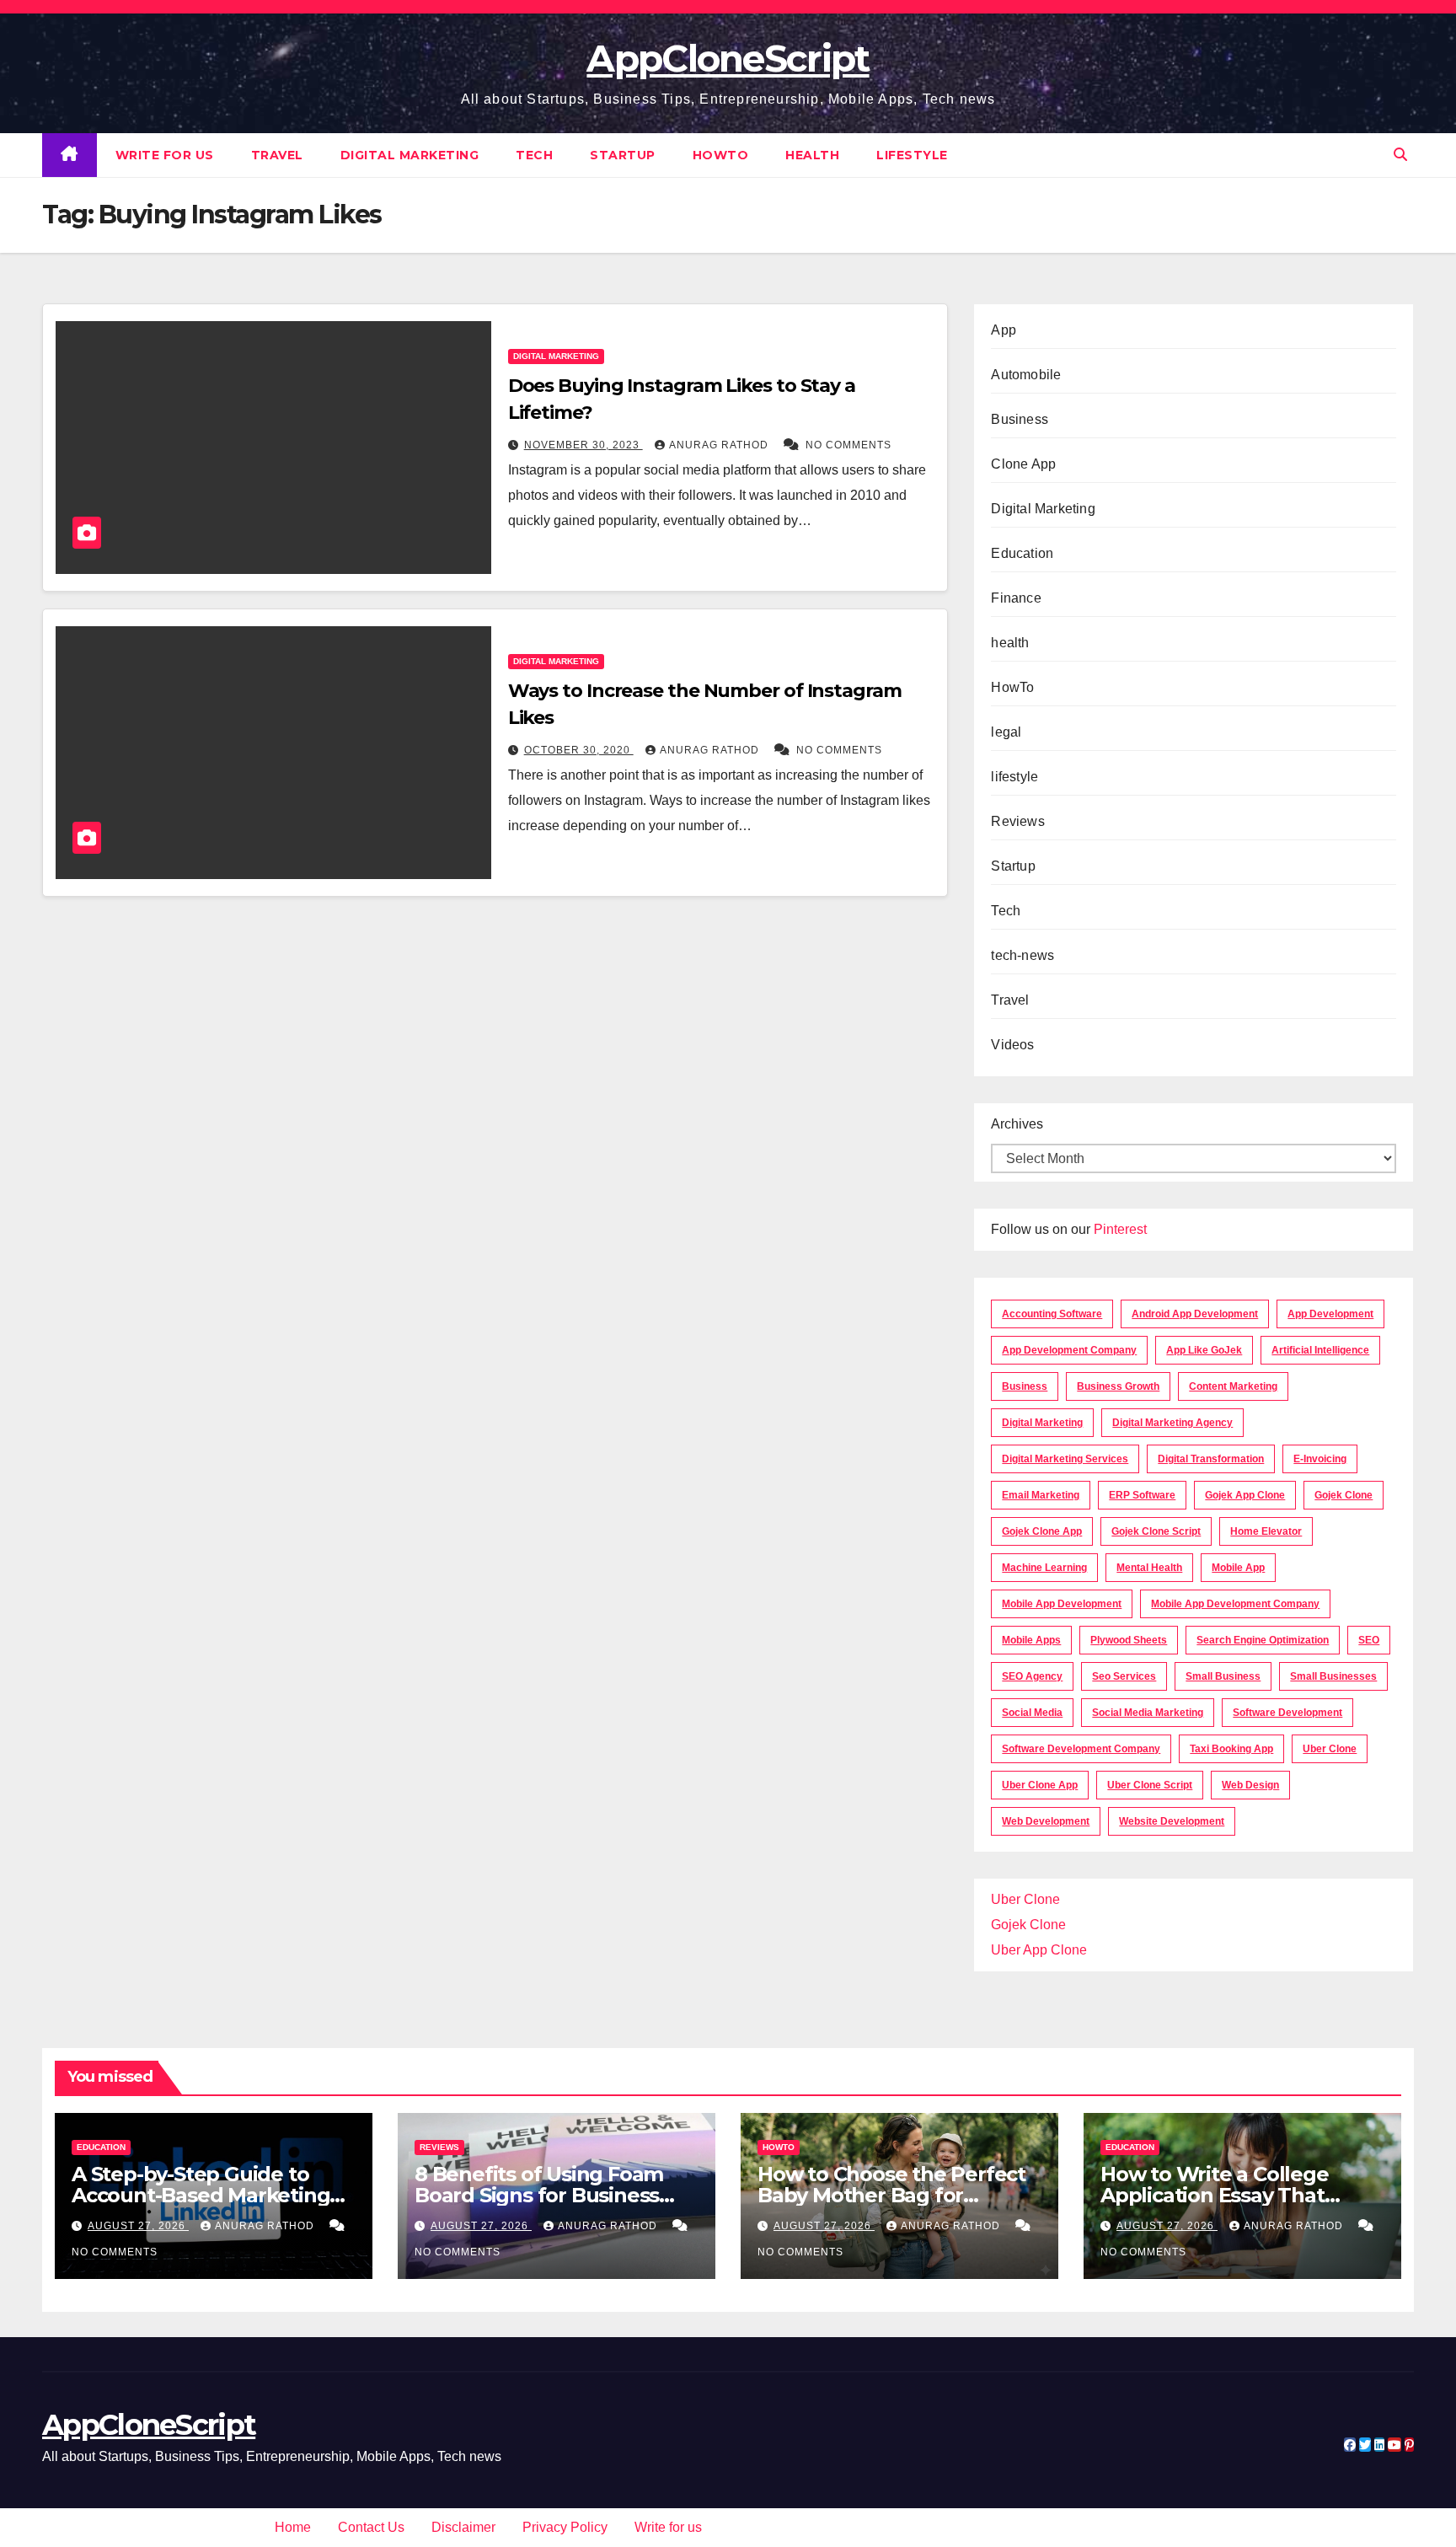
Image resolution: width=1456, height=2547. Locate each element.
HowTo (721, 155)
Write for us (165, 155)
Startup (623, 155)
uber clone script (1150, 1785)
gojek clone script (1156, 1531)
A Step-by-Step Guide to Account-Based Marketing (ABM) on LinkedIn (201, 2195)
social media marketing (1148, 1713)
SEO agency (1032, 1676)
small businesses (1333, 1676)
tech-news (1022, 955)
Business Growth (1118, 1386)
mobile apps (1031, 1640)
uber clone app (1040, 1785)
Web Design (1250, 1785)
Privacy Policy (565, 2527)
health (812, 155)
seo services (1124, 1676)
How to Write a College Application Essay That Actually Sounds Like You (1224, 2195)
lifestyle (912, 155)
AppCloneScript (728, 58)
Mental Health (1149, 1568)
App (1004, 330)
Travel (277, 155)
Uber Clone (1025, 1899)
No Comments (848, 445)
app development (1330, 1314)
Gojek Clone (1344, 1495)
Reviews (1017, 821)
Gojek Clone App (1042, 1531)
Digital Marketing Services (1065, 1459)
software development (1287, 1713)
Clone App (1023, 464)
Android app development (1195, 1314)
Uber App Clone (1039, 1950)
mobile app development (1062, 1604)
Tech (534, 155)
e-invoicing (1320, 1459)
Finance (1016, 598)
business (1025, 1386)
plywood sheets (1129, 1640)
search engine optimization (1263, 1640)
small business (1223, 1676)
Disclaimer (463, 2527)
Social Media (1032, 1713)
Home (293, 2527)
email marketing (1041, 1495)
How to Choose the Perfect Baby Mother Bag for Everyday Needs (891, 2195)
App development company (1069, 1350)
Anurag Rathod (720, 445)
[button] (1400, 155)
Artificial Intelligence (1320, 1350)
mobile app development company (1235, 1604)
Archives (1017, 1124)
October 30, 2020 (579, 750)
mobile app (1238, 1568)
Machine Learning (1044, 1568)
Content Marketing (1233, 1386)
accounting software (1052, 1314)
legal (1006, 732)
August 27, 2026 (138, 2226)
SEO (1369, 1640)
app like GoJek (1204, 1350)
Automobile (1026, 375)
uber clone (1330, 1749)
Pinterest (1120, 1229)
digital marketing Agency (1172, 1423)
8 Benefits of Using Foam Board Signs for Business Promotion (539, 2195)
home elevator (1266, 1531)
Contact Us (371, 2527)
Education (1022, 553)
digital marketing (1042, 1423)
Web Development (1046, 1821)
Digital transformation (1211, 1459)
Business (1020, 419)
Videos (1012, 1045)
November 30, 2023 (583, 445)
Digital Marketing (410, 155)
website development (1172, 1821)
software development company (1081, 1749)
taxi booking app (1231, 1749)
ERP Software (1142, 1495)
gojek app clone (1245, 1495)
